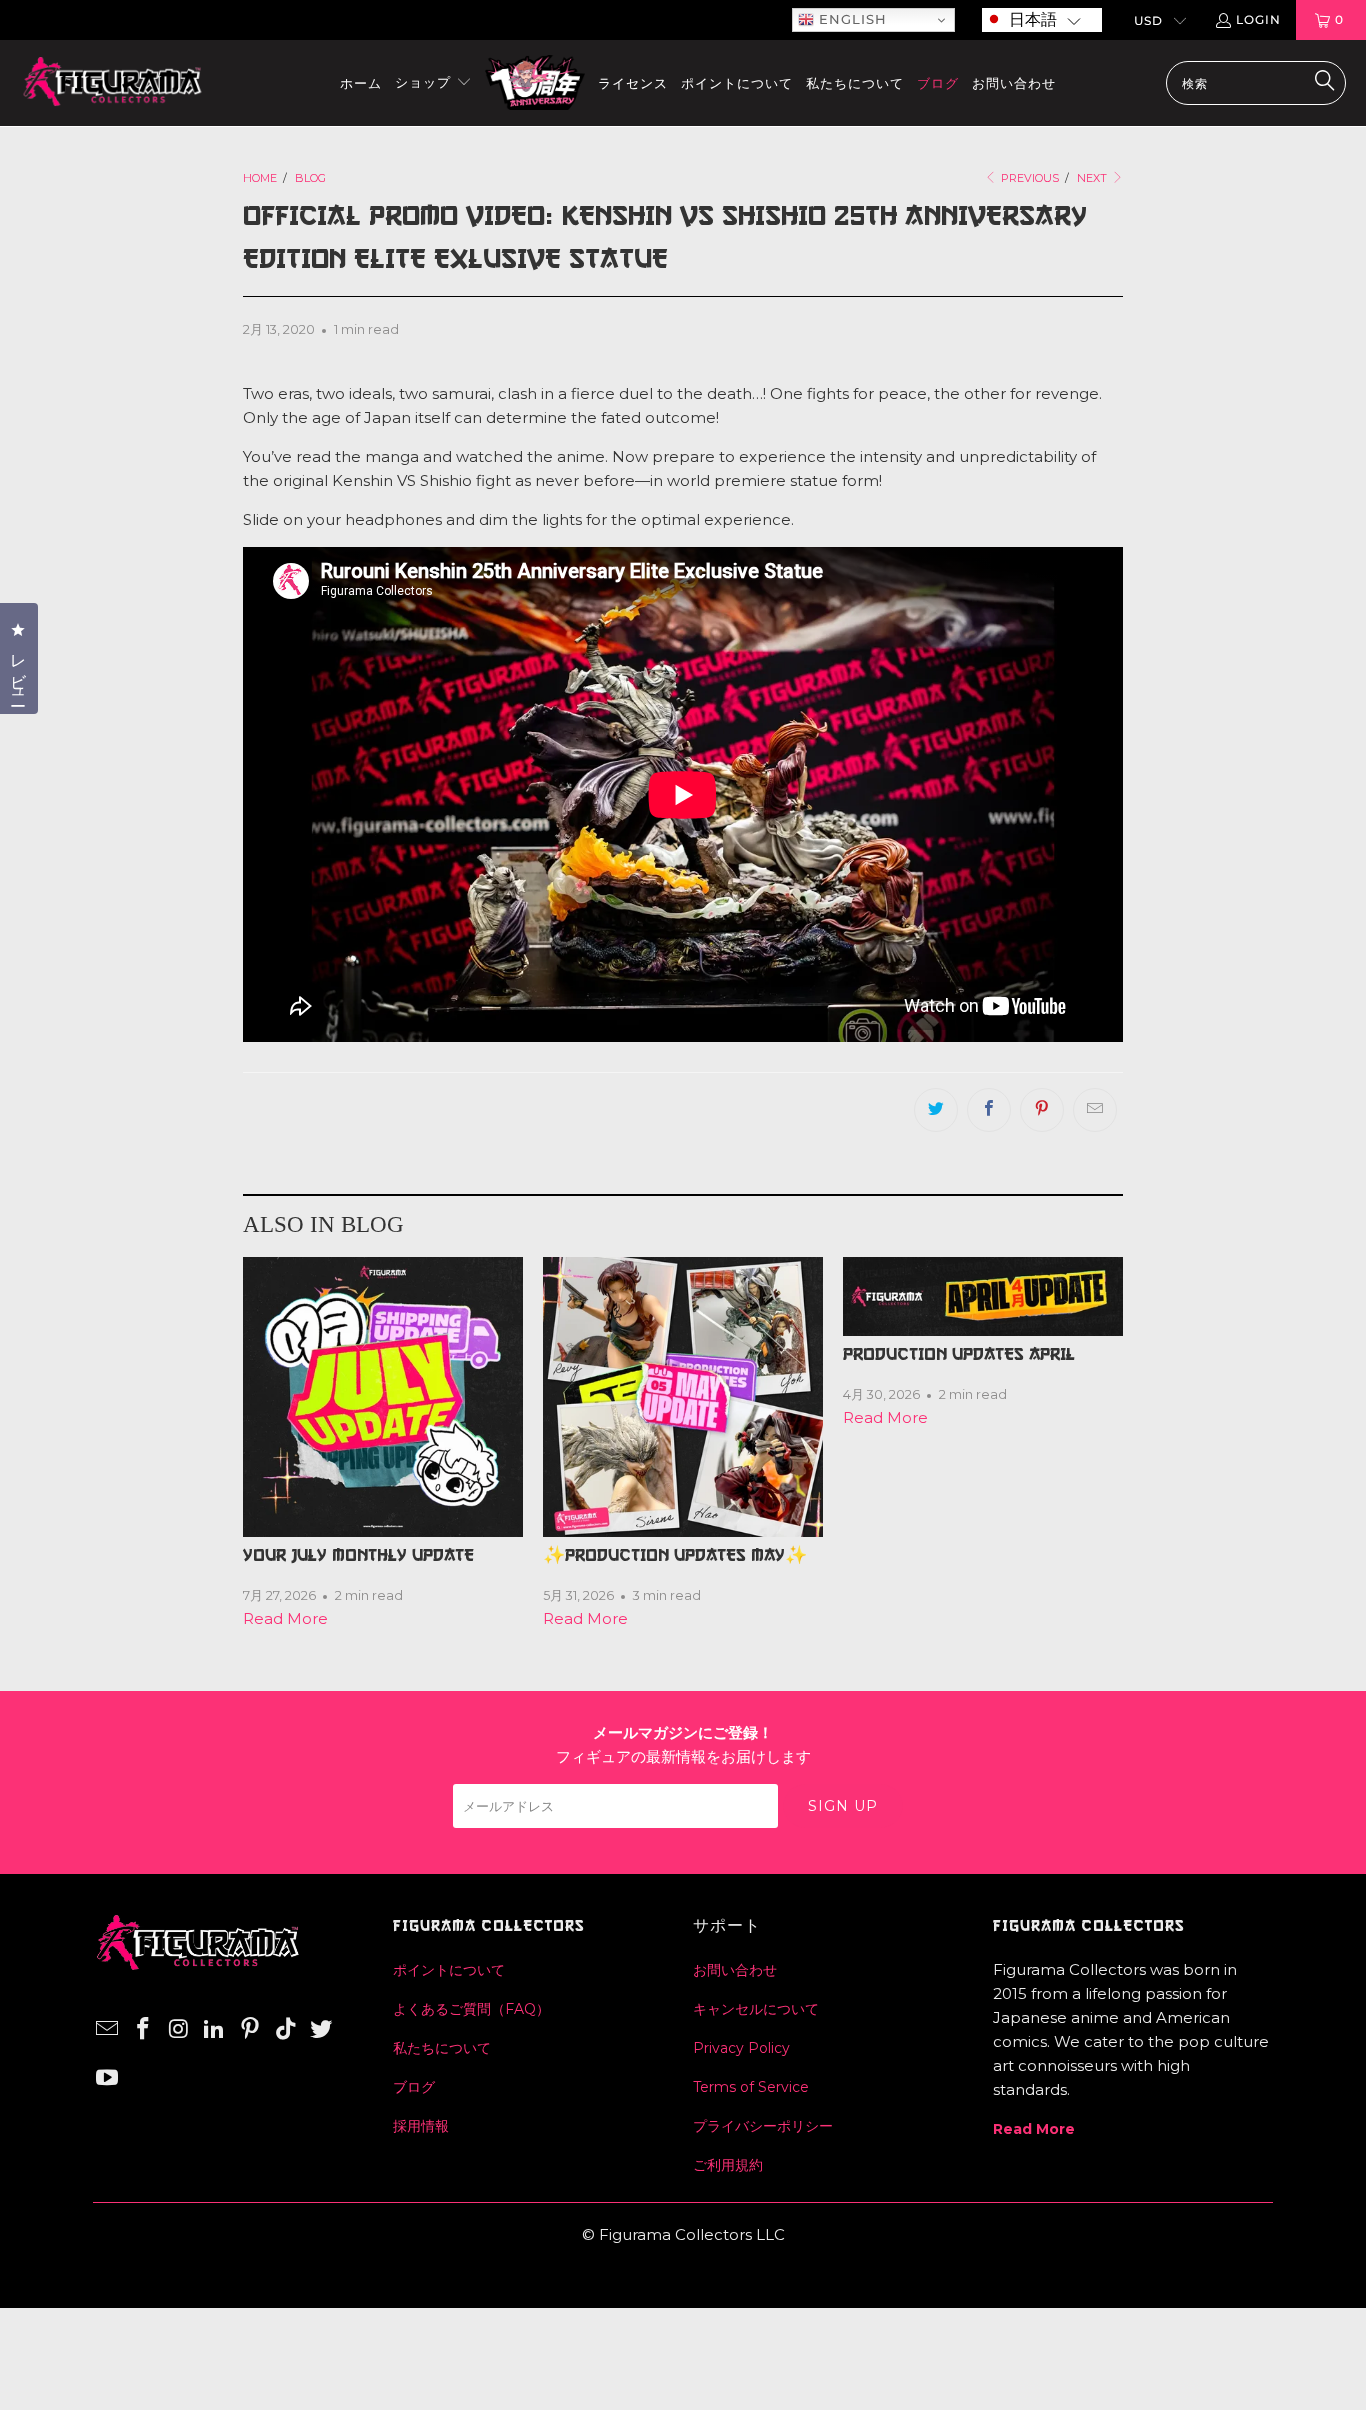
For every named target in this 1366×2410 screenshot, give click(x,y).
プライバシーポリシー (763, 2126)
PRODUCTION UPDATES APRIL (959, 1354)
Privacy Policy (741, 2048)
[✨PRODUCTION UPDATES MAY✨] (683, 1397)
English (850, 19)
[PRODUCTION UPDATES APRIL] (983, 1296)
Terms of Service (751, 2087)
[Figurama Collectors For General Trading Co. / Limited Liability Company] (112, 83)
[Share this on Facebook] (989, 1110)
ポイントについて (449, 1970)
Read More (285, 1618)
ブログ (414, 2087)
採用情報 (421, 2126)
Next (1093, 178)
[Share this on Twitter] (936, 1110)
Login (1258, 19)
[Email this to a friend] (1095, 1110)
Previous (1028, 178)
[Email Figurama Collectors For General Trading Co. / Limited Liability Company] (108, 2030)
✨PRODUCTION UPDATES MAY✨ (675, 1555)
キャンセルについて (756, 2009)
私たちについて (442, 2048)
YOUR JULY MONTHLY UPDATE (358, 1555)
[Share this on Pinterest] (1042, 1110)
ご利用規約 (728, 2165)
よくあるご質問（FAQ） (471, 2009)
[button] (1042, 20)
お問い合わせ (735, 1970)
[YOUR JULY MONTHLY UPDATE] (383, 1397)
